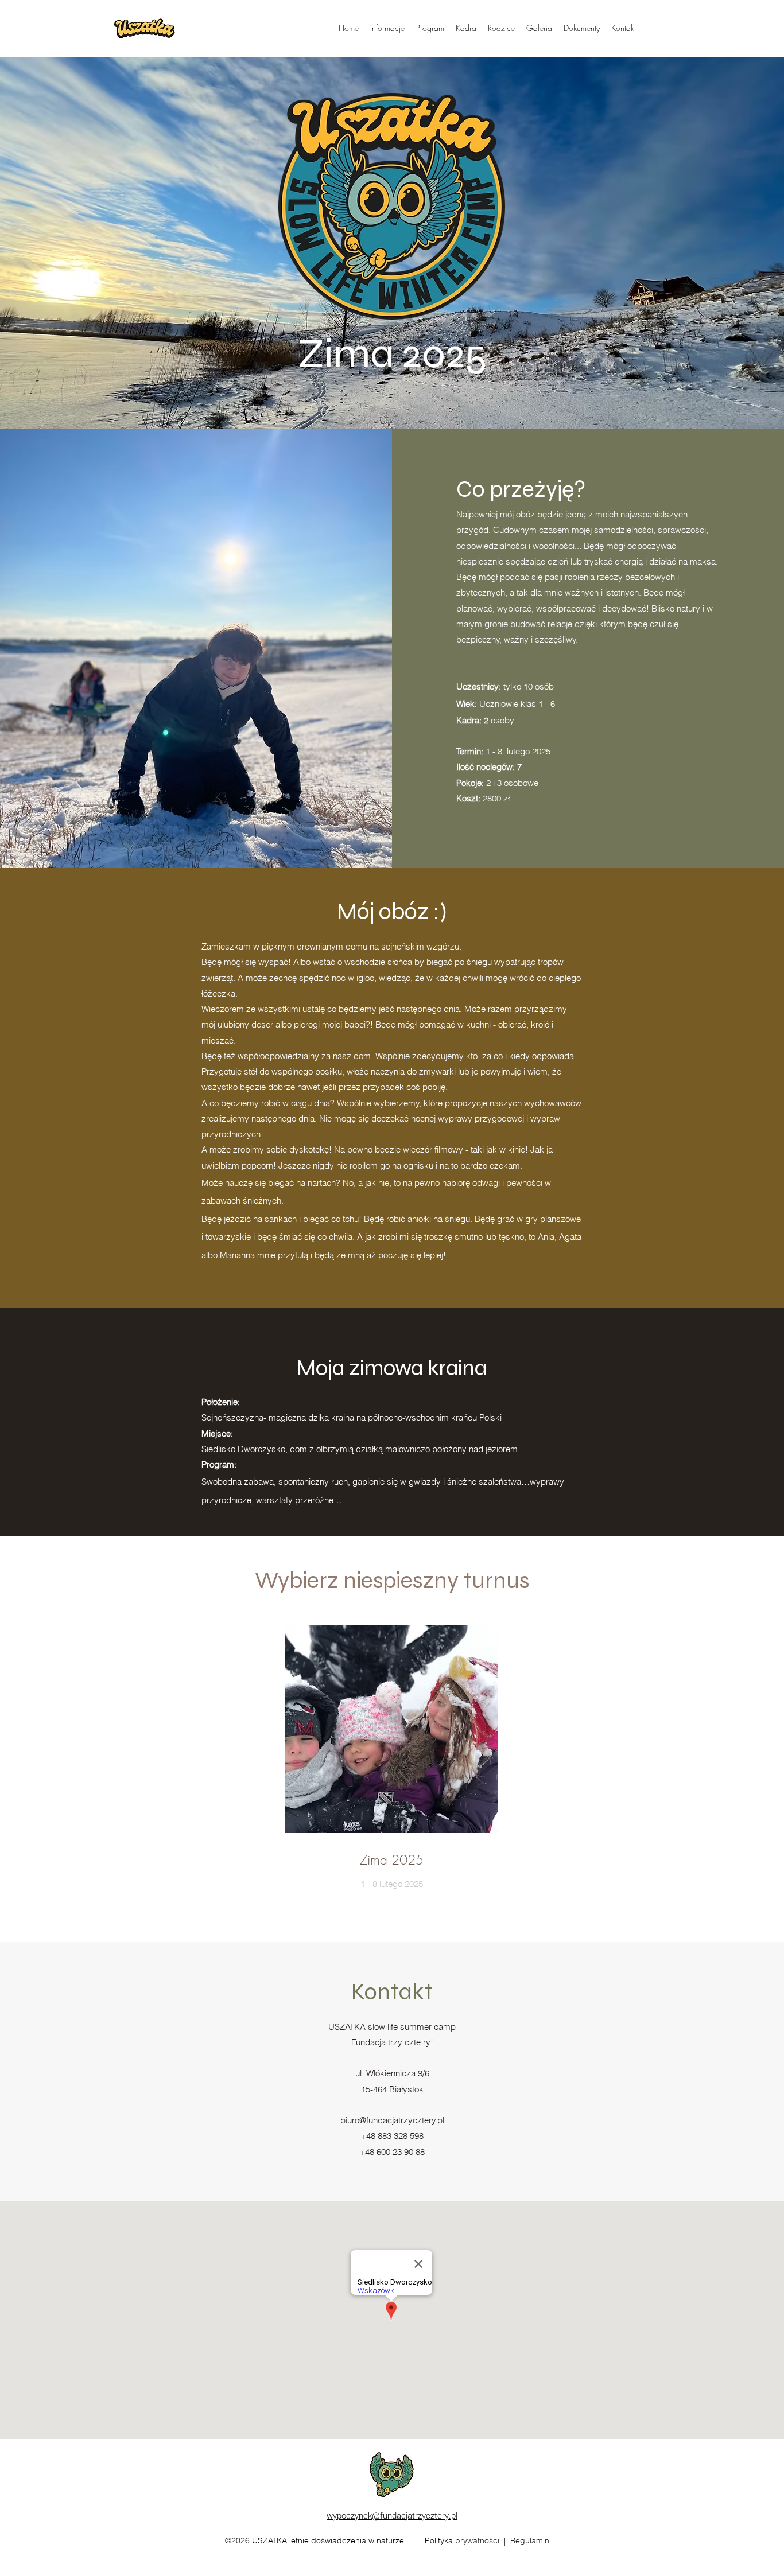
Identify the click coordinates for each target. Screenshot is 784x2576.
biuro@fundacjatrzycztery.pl (392, 2120)
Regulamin (530, 2540)
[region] (391, 1776)
